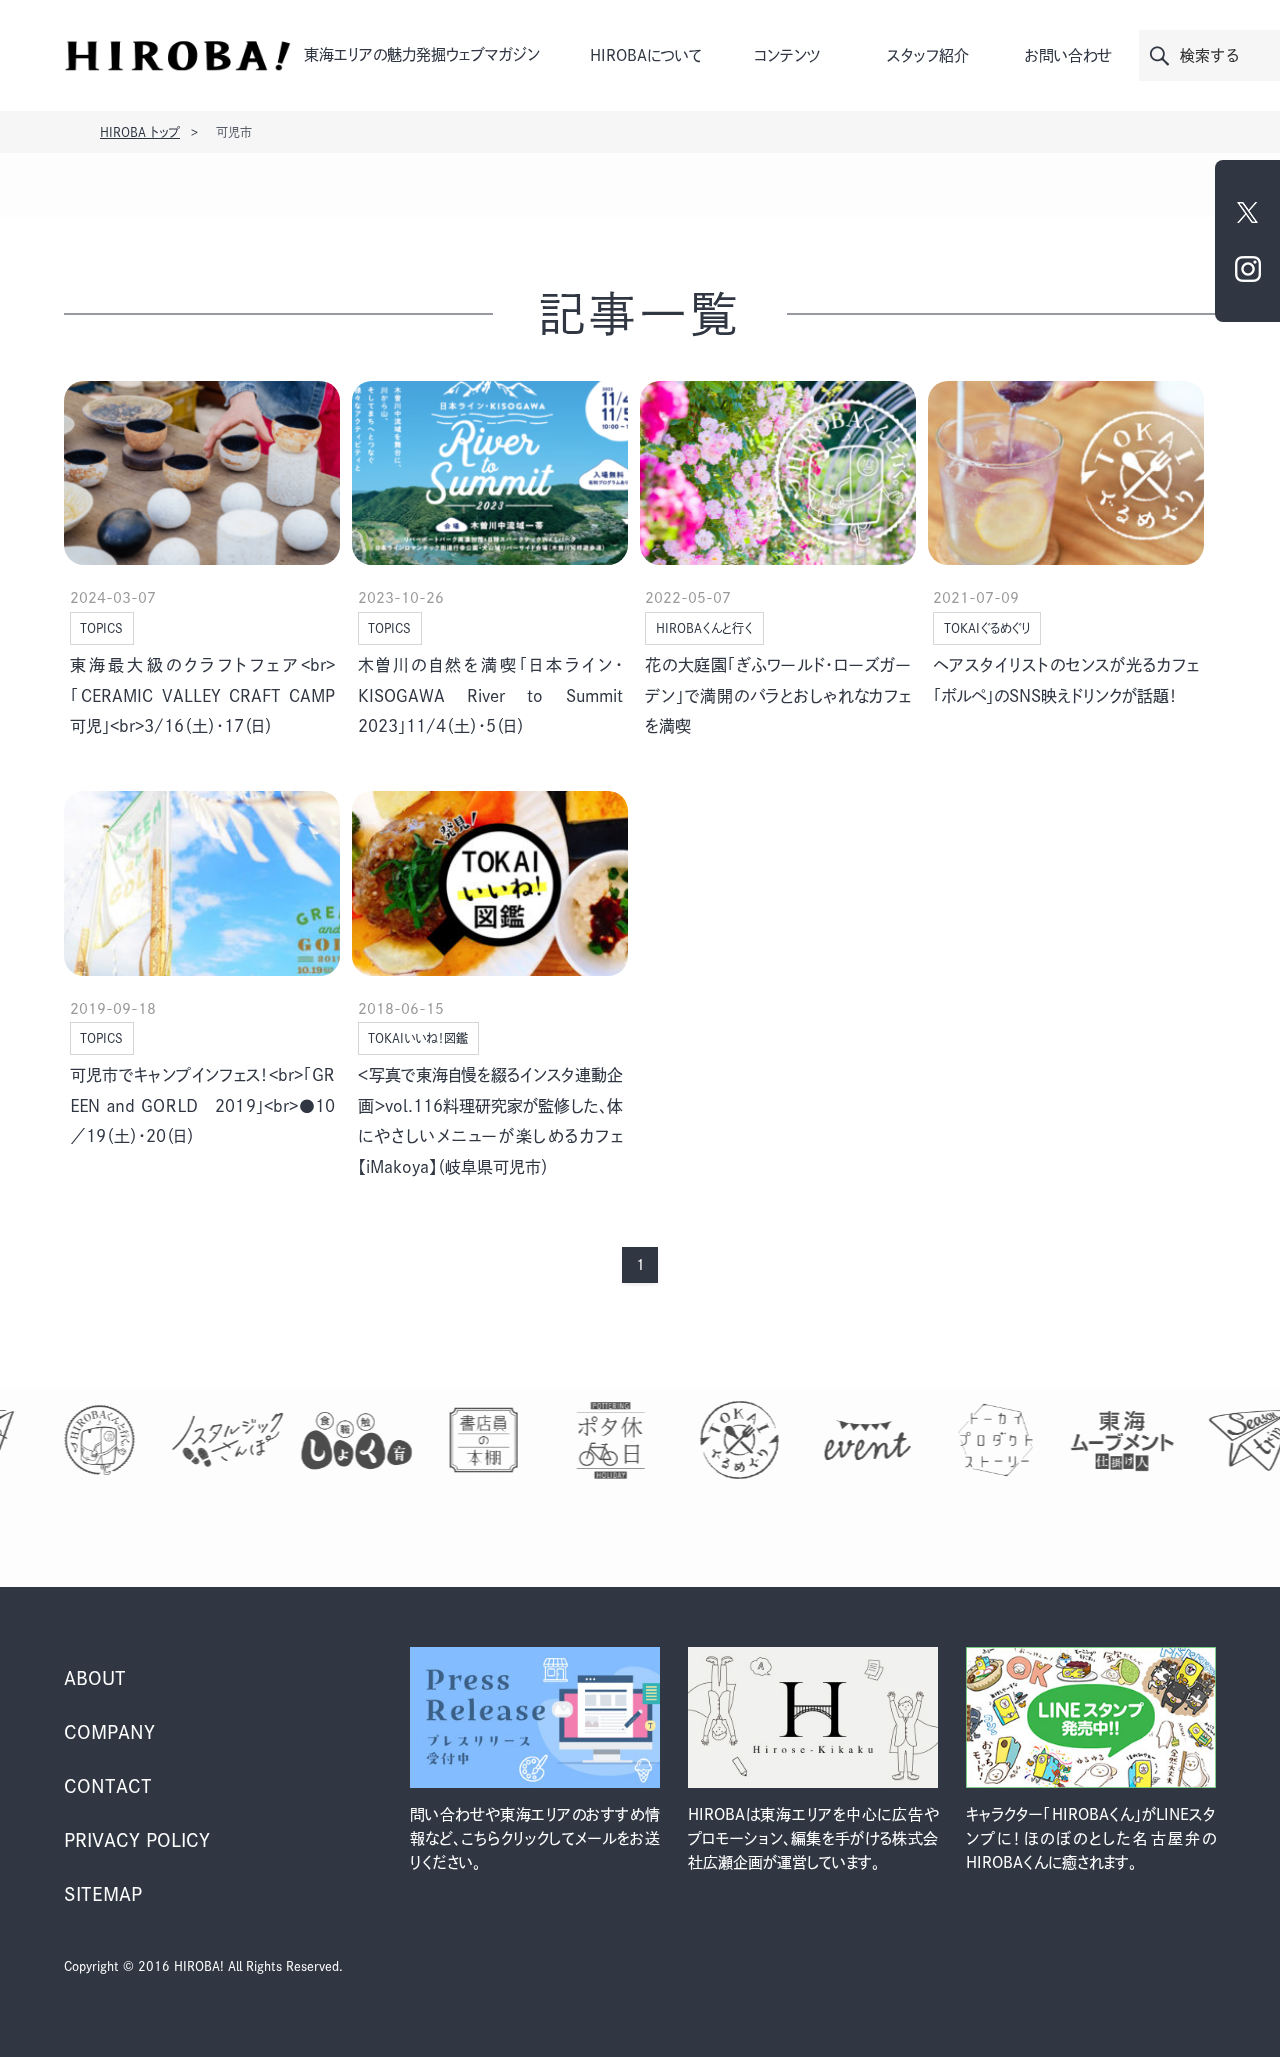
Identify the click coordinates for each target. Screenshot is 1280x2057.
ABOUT (95, 1678)
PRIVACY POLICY (137, 1840)
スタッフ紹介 (928, 55)
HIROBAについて (646, 55)
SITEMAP (103, 1894)
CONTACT (108, 1786)
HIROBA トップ (140, 132)
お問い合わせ (1068, 55)
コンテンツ (787, 55)
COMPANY (109, 1732)
